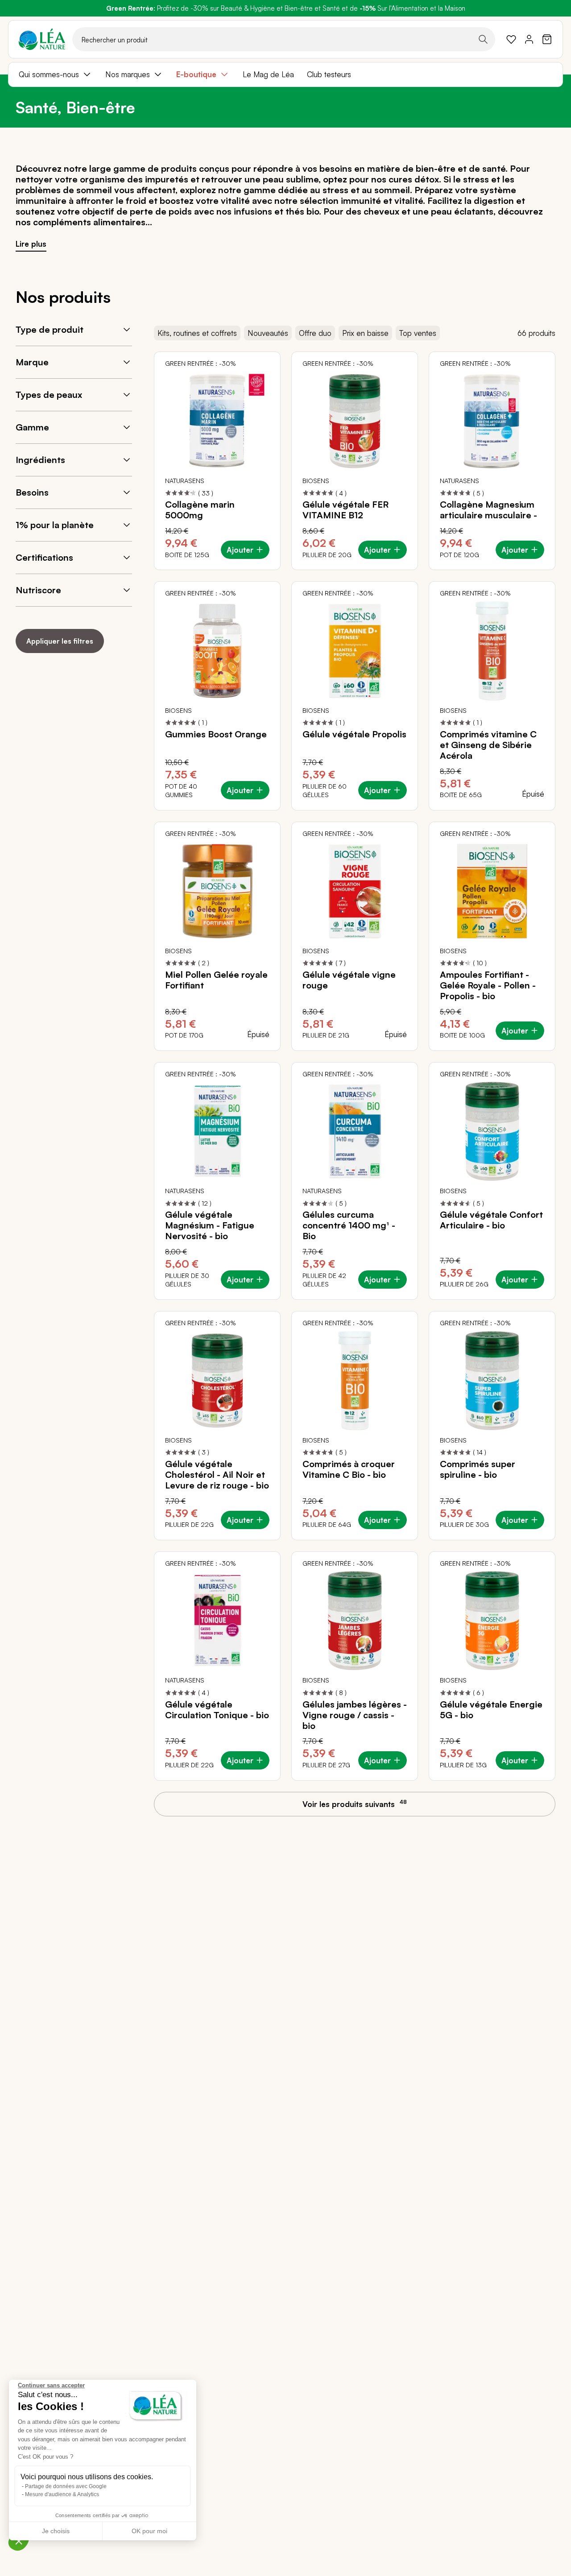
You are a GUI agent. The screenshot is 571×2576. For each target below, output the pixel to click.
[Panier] (547, 39)
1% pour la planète (55, 525)
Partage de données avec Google (66, 2486)
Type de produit (50, 329)
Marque (32, 362)
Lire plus (31, 244)
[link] (511, 39)
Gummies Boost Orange (216, 734)
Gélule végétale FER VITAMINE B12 (345, 510)
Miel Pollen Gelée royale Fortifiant (216, 980)
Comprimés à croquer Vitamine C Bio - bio (349, 1469)
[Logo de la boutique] (42, 39)
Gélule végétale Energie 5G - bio (491, 1710)
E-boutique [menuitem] (196, 74)
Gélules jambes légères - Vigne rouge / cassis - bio (355, 1715)
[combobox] (284, 39)
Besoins (32, 492)
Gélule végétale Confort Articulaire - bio (491, 1220)
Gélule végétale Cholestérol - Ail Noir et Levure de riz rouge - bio (217, 1475)
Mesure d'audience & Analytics (62, 2494)
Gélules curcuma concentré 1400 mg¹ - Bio (349, 1225)
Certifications (44, 557)
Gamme (32, 427)
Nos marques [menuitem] (128, 74)
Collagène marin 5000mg (200, 510)
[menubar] (285, 74)
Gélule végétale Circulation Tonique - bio (217, 1710)
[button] (19, 2541)
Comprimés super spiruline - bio (478, 1469)
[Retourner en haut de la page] (544, 1812)
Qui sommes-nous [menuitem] (49, 74)
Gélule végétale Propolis (354, 734)
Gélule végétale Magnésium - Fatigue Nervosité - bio (210, 1225)
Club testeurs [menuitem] (329, 74)
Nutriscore (38, 590)
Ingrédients (40, 460)
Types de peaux (49, 395)
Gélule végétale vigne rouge (349, 980)
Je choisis (56, 2531)
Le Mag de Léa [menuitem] (268, 74)
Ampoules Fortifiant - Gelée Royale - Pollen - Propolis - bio (488, 985)
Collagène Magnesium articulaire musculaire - (488, 510)
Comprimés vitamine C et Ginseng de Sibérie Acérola (488, 745)
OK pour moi (149, 2531)
